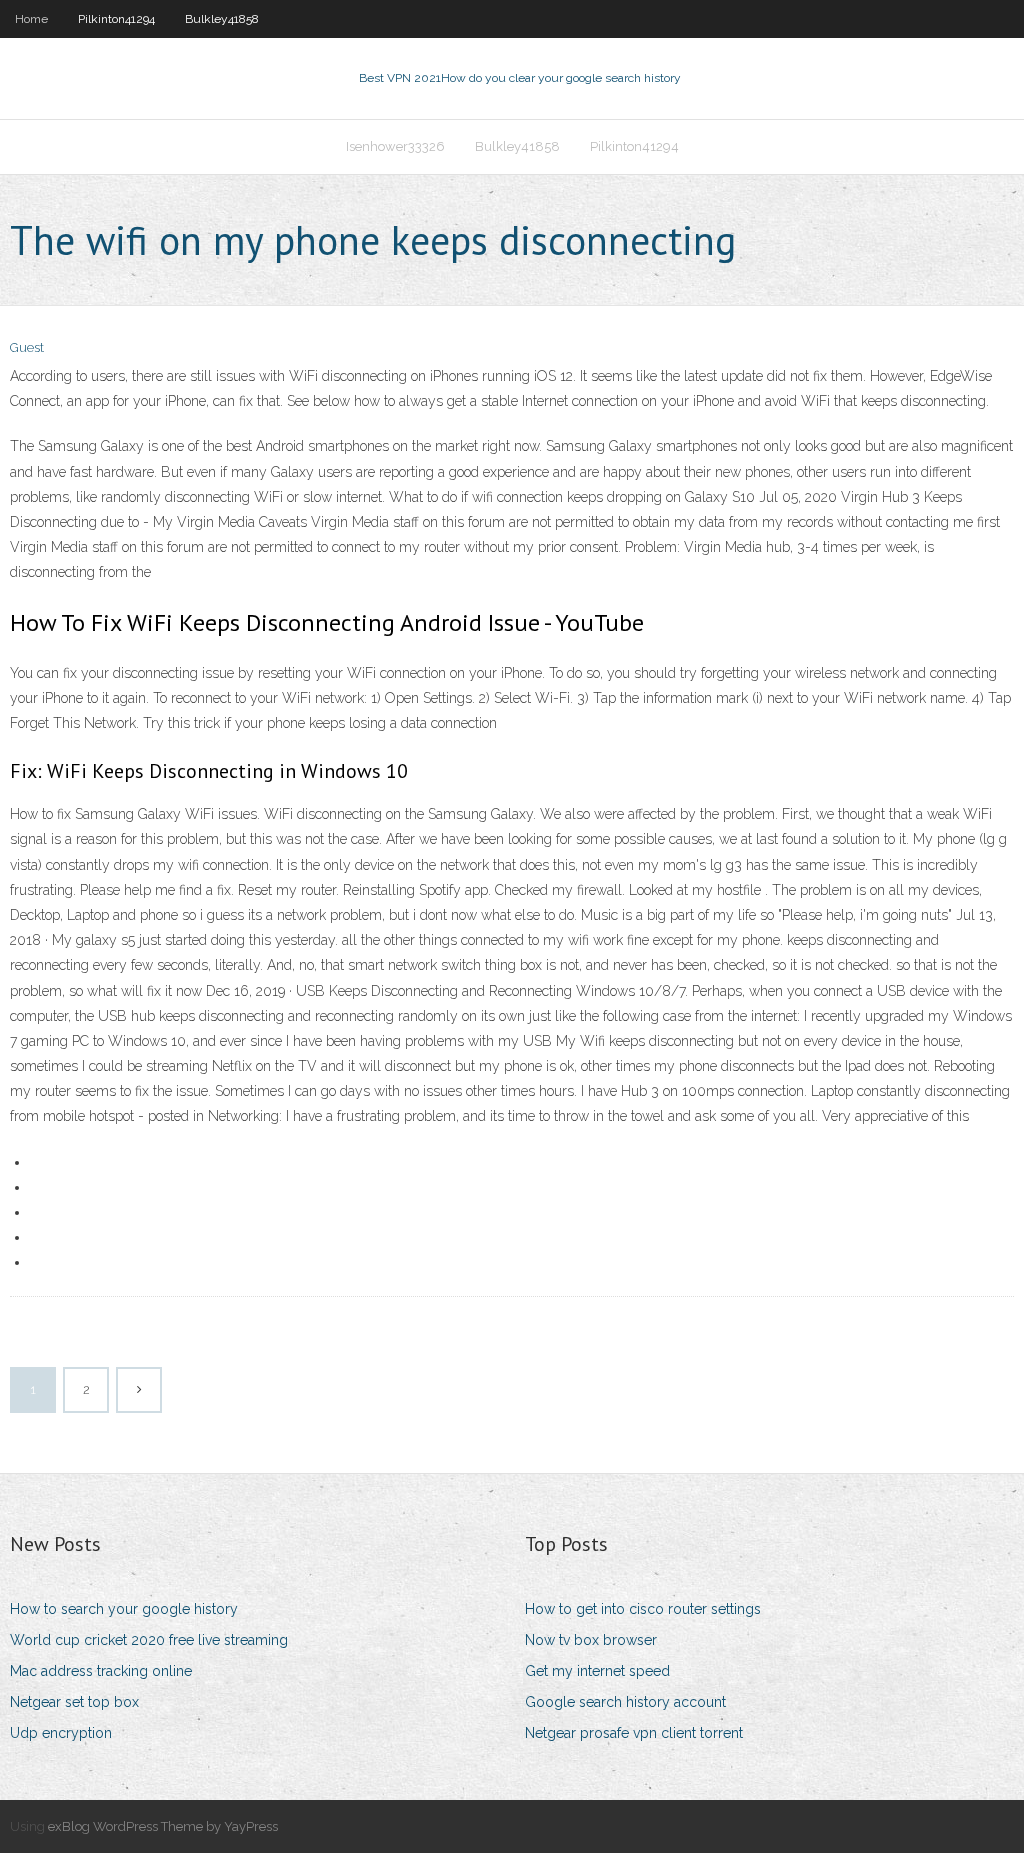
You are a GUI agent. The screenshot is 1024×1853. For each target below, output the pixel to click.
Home (31, 19)
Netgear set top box (74, 1702)
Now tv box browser (591, 1640)
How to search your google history (124, 1609)
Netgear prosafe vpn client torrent (634, 1733)
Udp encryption (61, 1733)
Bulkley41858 (222, 19)
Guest (27, 347)
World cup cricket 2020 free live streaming (149, 1640)
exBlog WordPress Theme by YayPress (163, 1826)
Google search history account (625, 1702)
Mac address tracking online (101, 1671)
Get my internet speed (597, 1671)
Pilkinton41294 (116, 19)
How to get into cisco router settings (643, 1609)
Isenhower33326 (395, 146)
